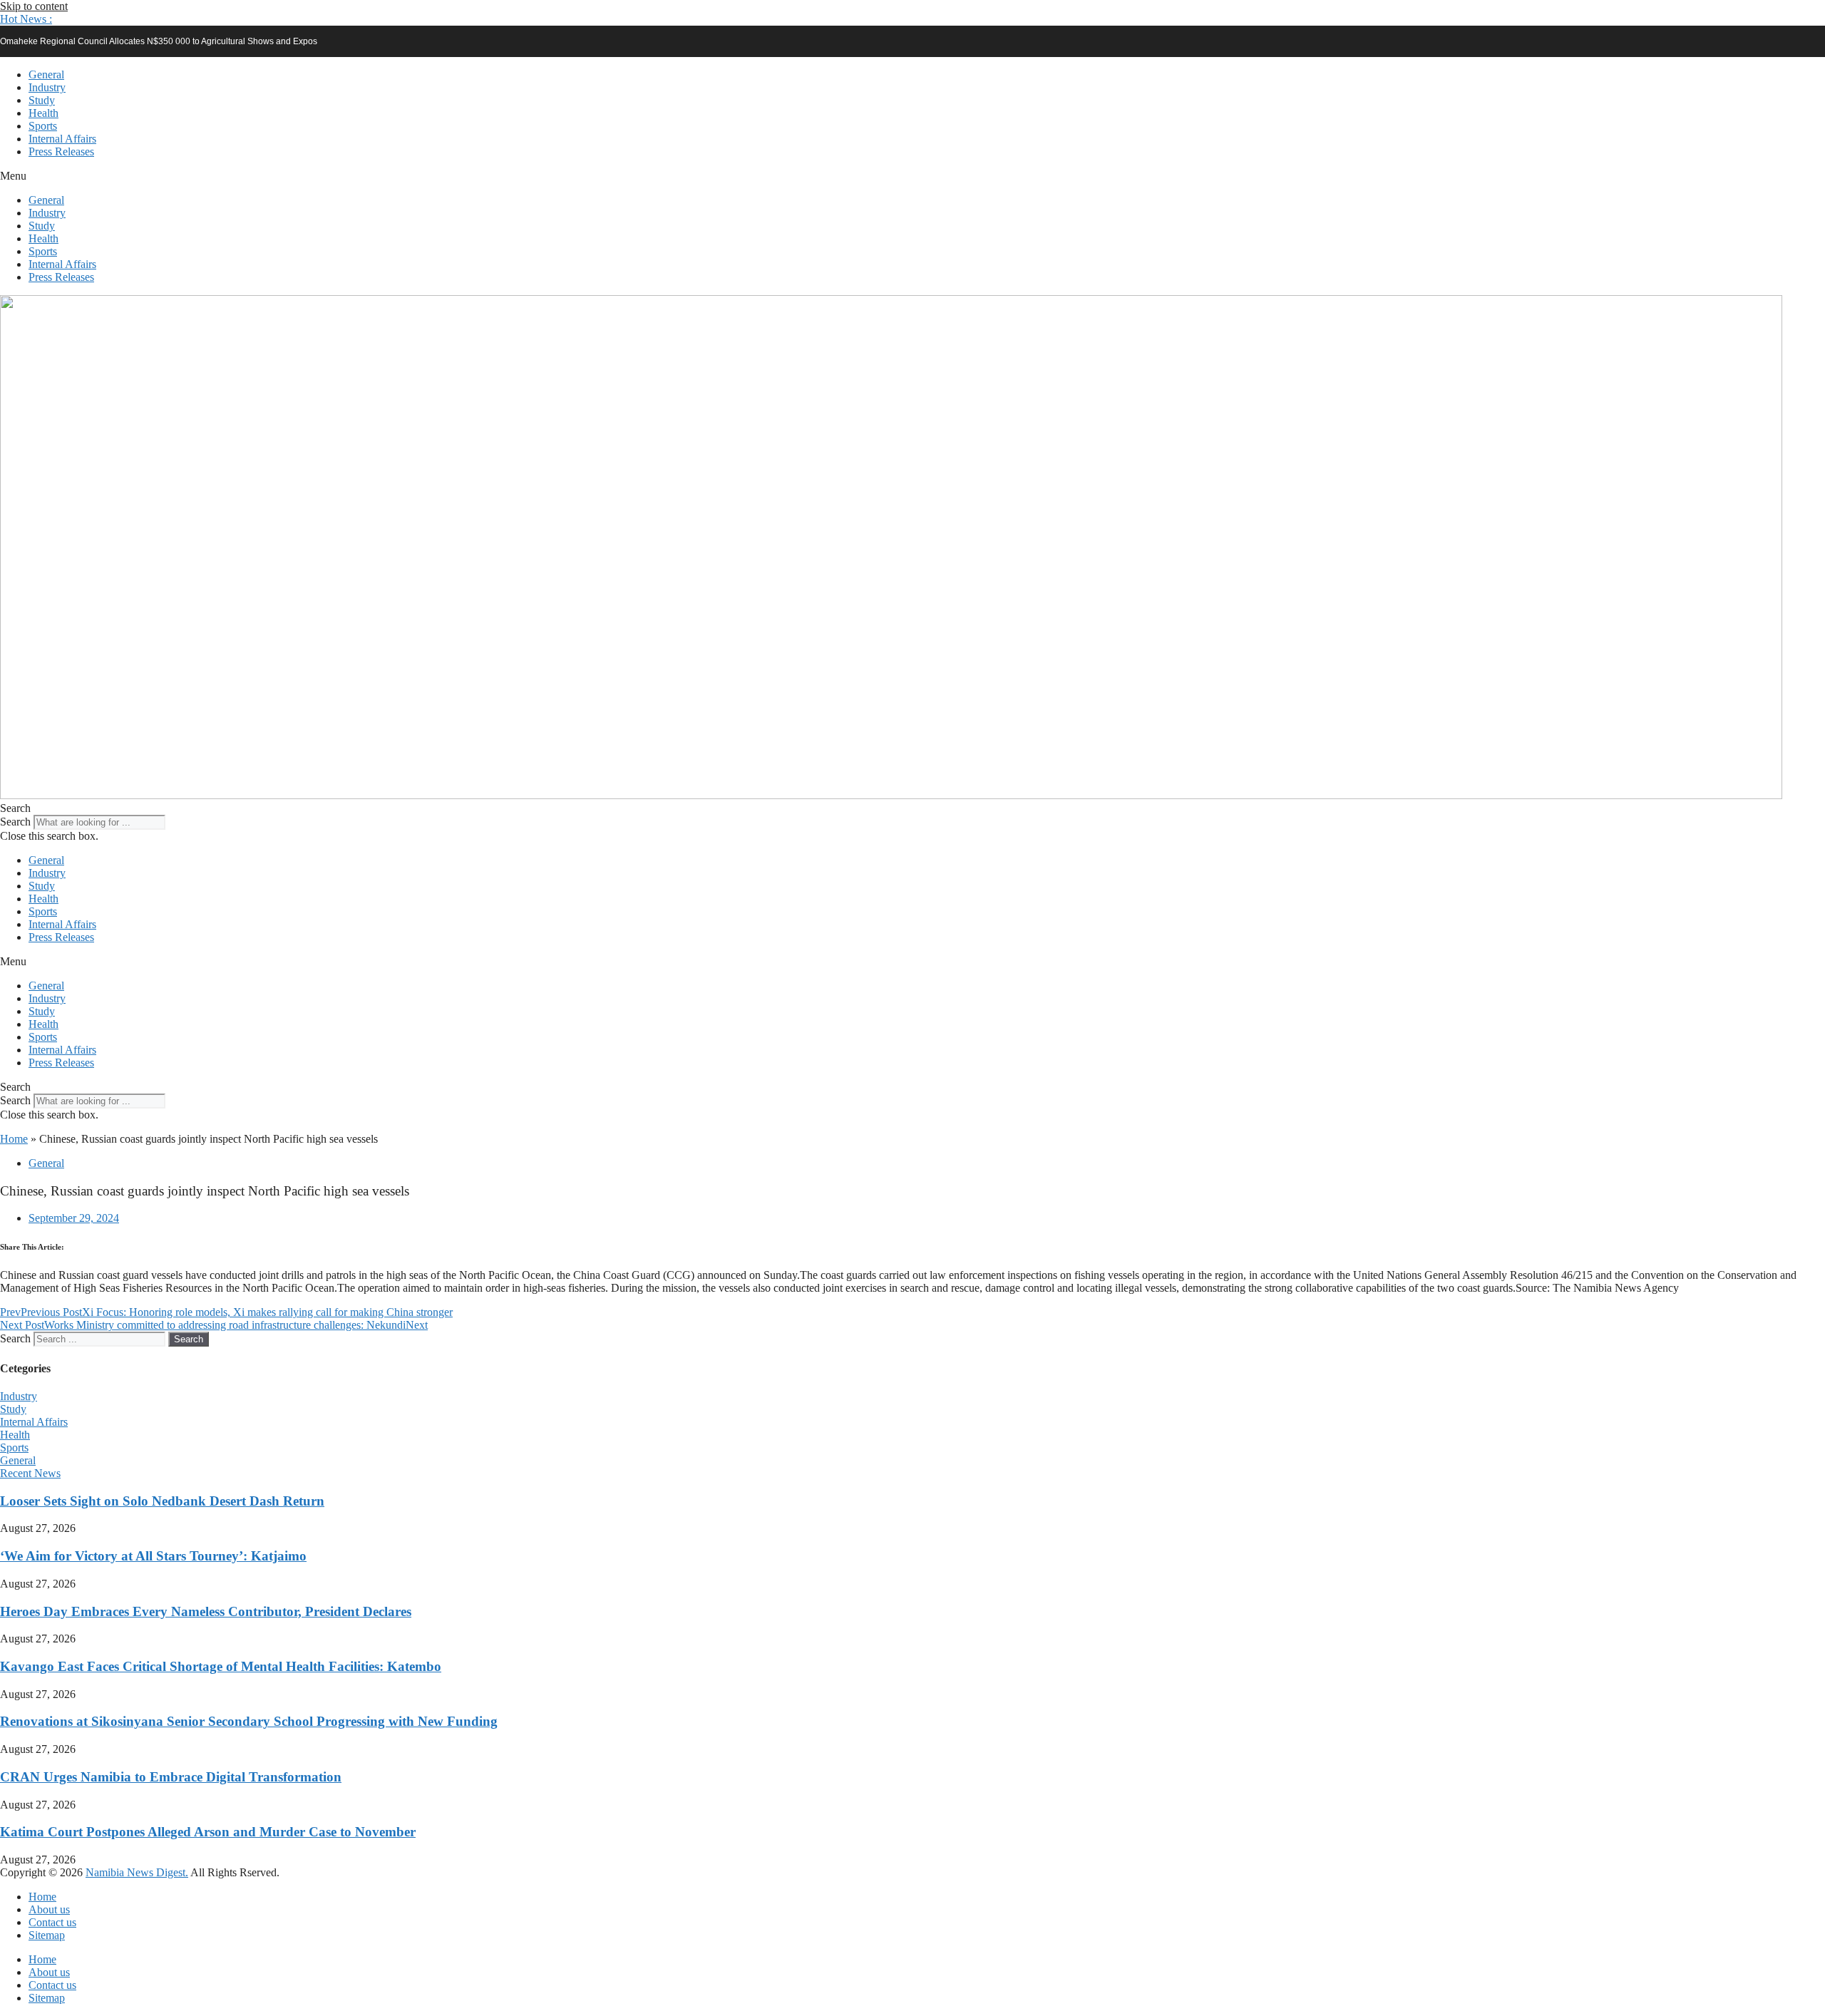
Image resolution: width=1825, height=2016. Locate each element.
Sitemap (47, 1935)
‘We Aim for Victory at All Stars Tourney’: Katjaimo (153, 1556)
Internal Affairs (62, 139)
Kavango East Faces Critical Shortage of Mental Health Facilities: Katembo (221, 1666)
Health (43, 113)
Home (14, 1139)
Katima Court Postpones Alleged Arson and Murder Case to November (208, 1832)
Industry (47, 87)
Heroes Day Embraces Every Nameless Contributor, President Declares (206, 1611)
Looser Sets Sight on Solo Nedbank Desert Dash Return (162, 1501)
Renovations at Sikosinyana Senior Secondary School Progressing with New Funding (249, 1721)
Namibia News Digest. (137, 1872)
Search (15, 822)
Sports (43, 126)
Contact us (52, 1922)
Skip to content (34, 6)
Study (42, 100)
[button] (26, 19)
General (46, 74)
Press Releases (61, 151)
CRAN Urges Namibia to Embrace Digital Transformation (171, 1777)
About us (49, 1909)
